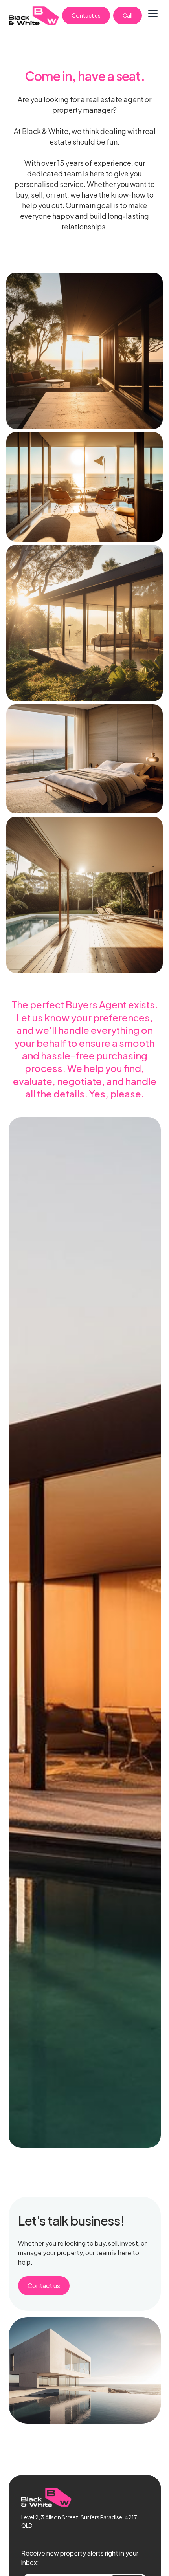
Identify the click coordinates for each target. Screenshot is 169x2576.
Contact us (86, 15)
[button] (153, 16)
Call (128, 15)
